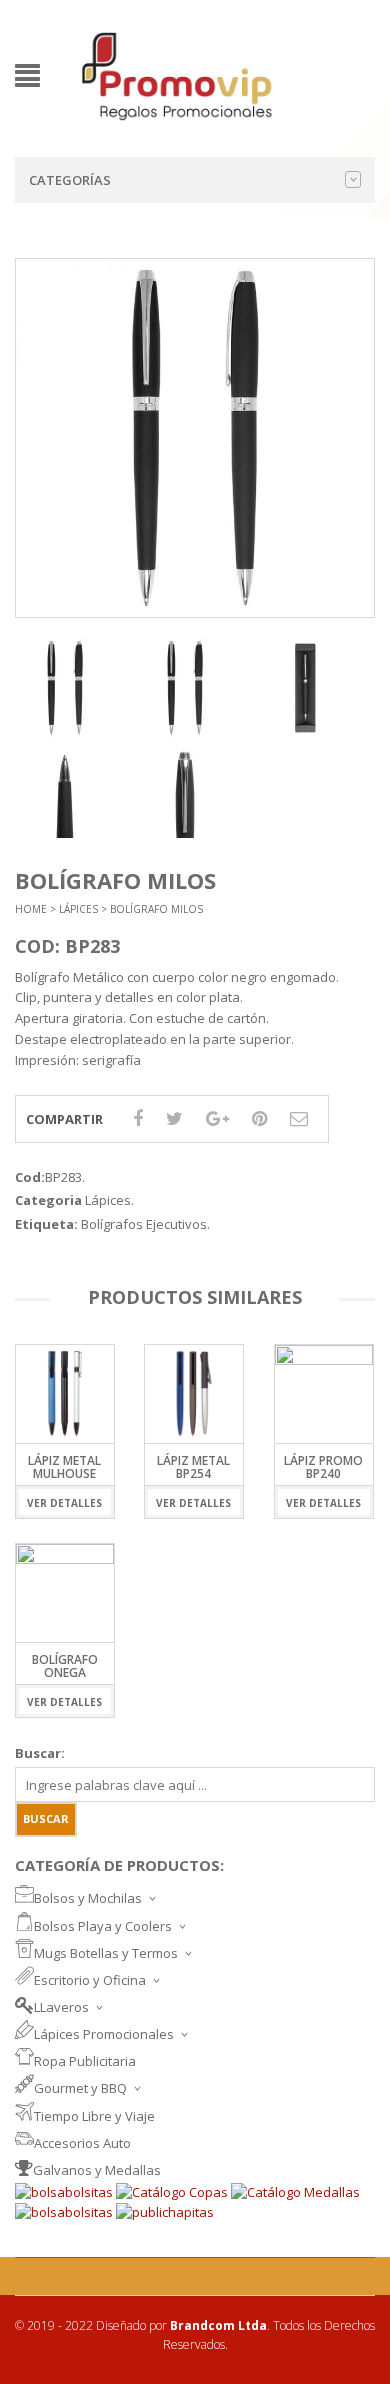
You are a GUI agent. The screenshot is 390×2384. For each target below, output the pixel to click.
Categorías (70, 180)
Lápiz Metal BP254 (193, 1467)
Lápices (78, 909)
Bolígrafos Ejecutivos (144, 1224)
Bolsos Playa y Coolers (103, 1926)
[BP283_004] (65, 788)
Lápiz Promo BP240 (323, 1467)
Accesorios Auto (82, 2143)
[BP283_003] (185, 788)
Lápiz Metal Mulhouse (64, 1467)
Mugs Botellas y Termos (106, 1953)
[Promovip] (175, 74)
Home (31, 909)
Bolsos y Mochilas (88, 1898)
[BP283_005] (305, 688)
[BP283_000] (65, 688)
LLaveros (61, 2007)
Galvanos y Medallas (97, 2170)
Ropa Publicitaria (85, 2061)
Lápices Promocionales (104, 2034)
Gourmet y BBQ (80, 2088)
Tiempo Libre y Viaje (94, 2116)
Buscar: (40, 1753)
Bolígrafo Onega (65, 1666)
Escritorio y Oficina (90, 1980)
